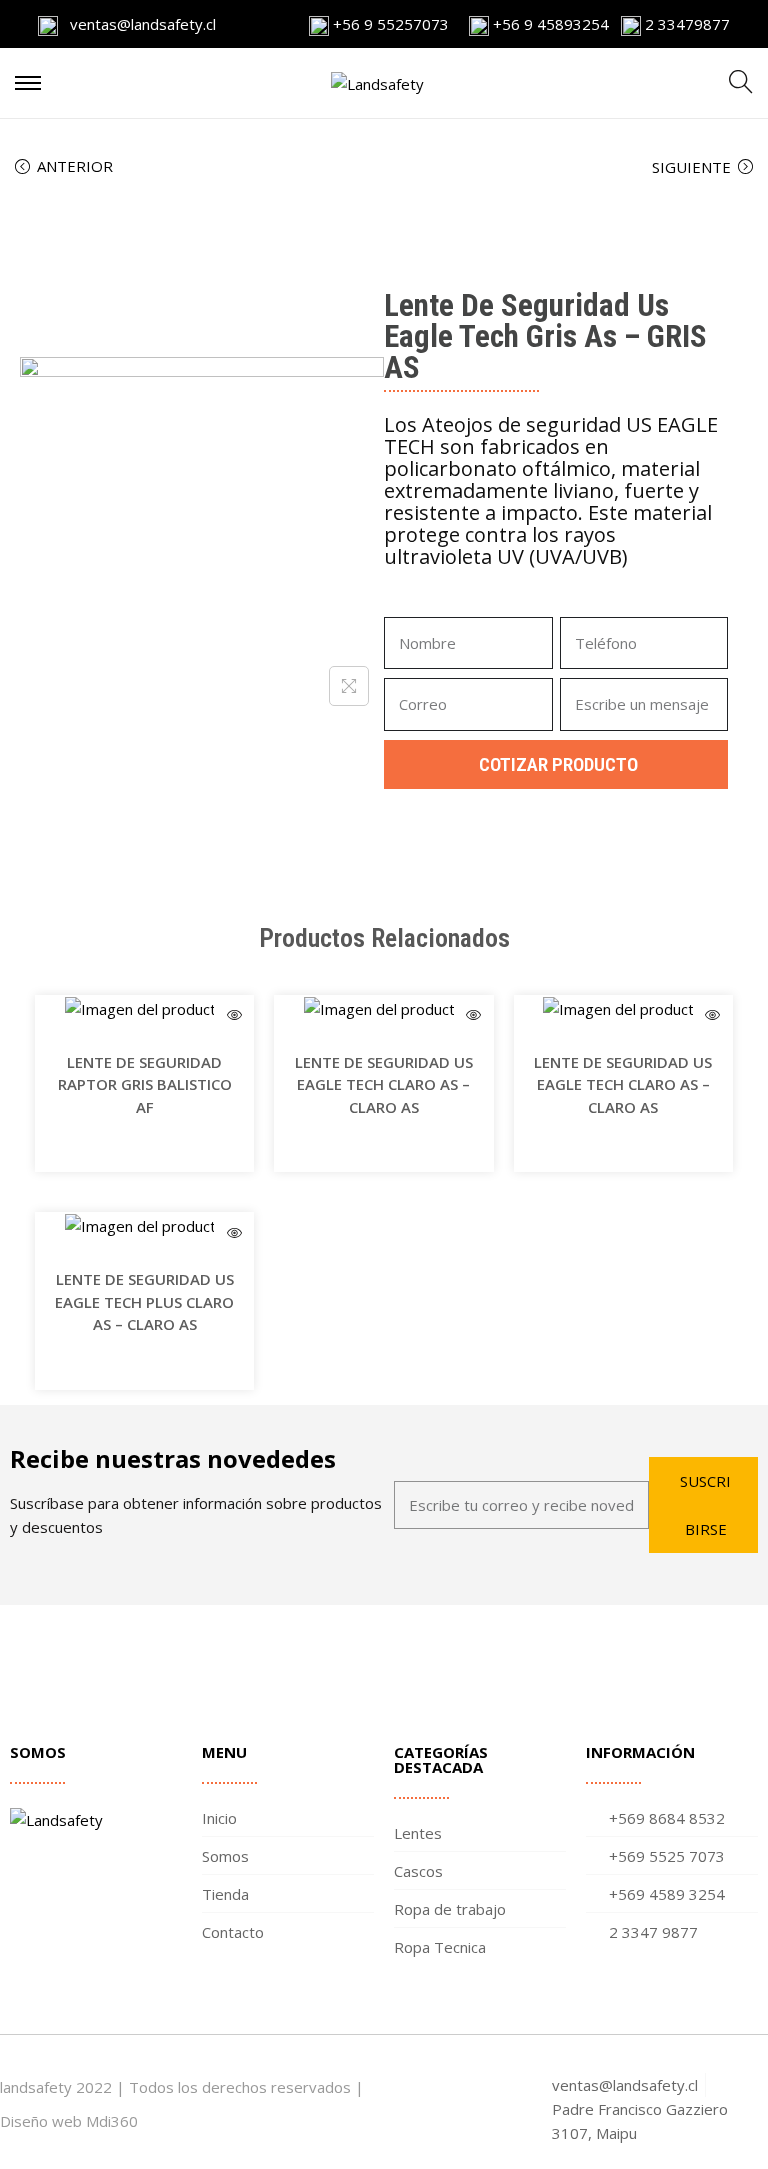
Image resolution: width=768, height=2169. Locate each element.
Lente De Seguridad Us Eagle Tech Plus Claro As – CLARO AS (144, 1301)
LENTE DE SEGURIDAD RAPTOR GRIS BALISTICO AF (145, 1084)
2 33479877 (685, 24)
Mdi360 (112, 2121)
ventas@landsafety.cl (137, 24)
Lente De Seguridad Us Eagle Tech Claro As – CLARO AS (384, 1084)
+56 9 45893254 (549, 24)
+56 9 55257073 (391, 24)
